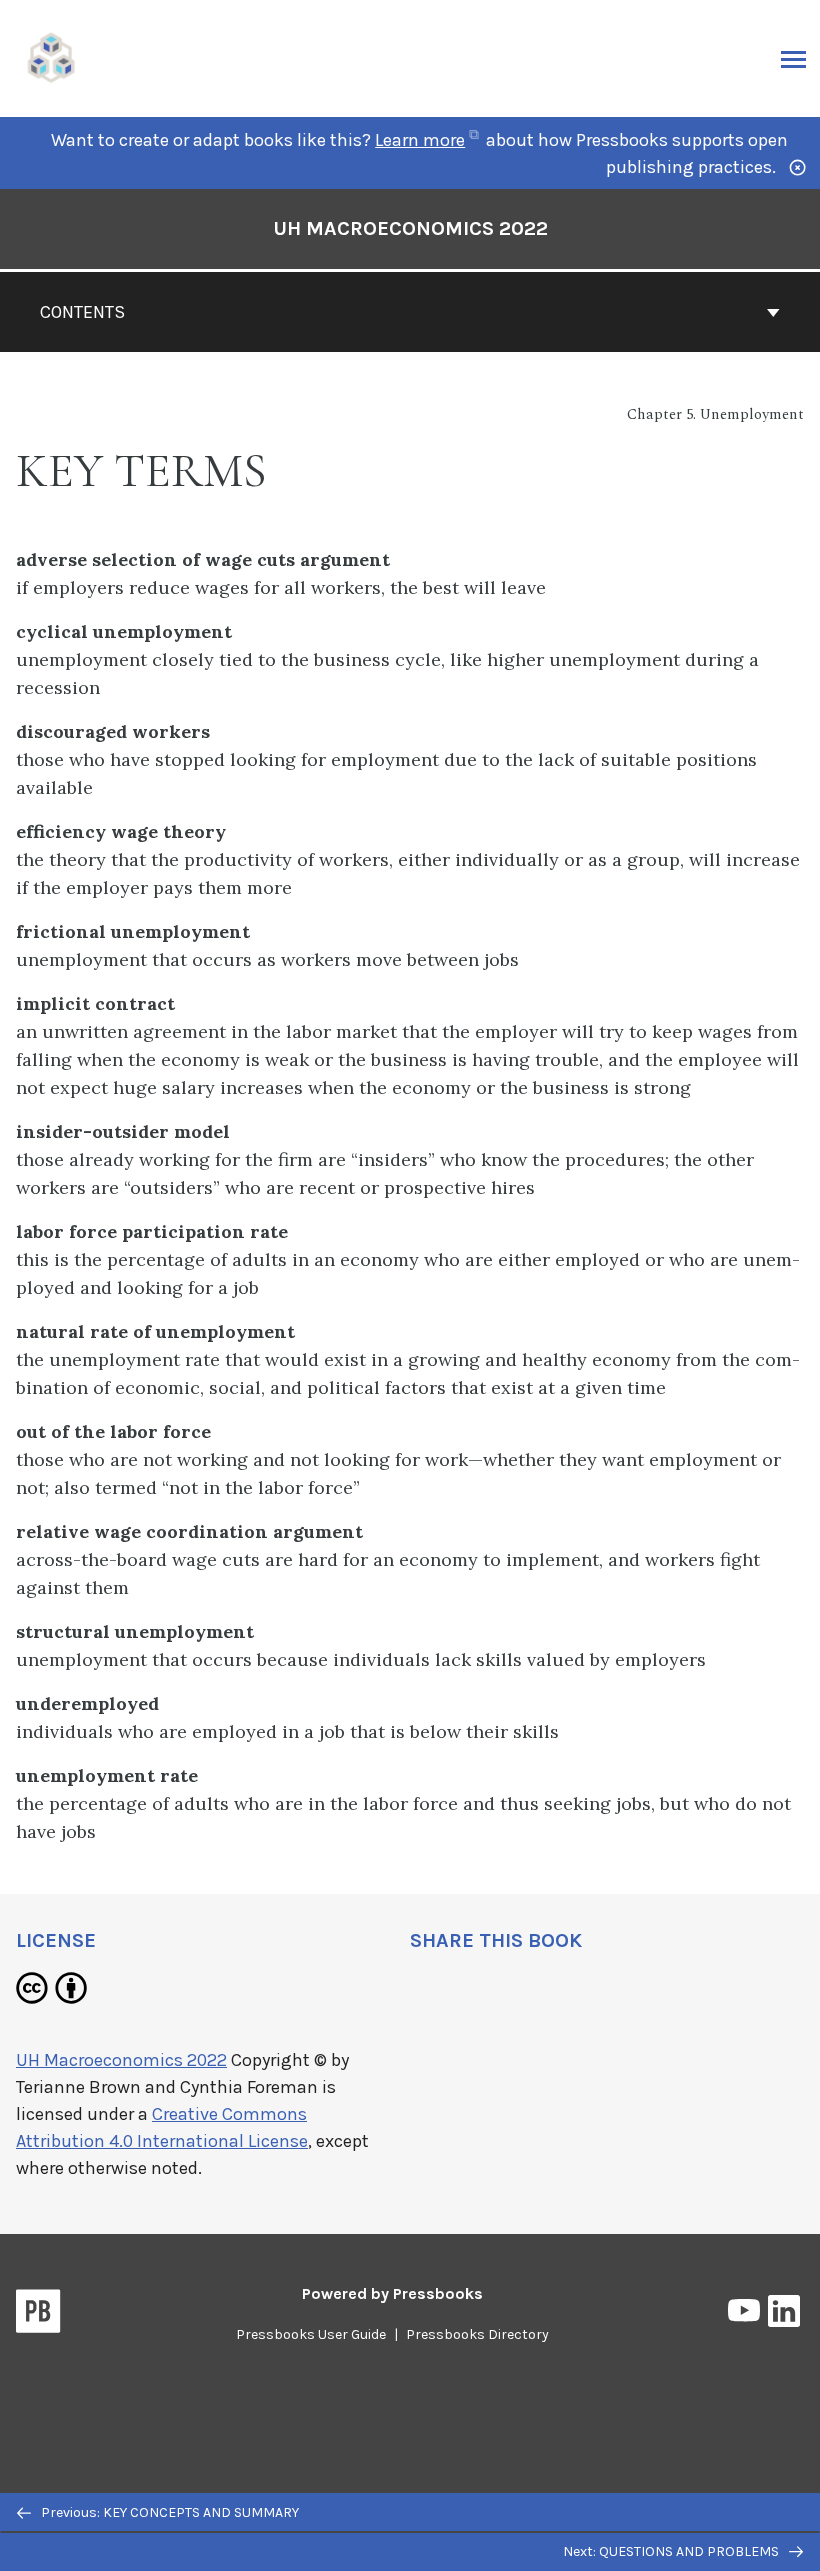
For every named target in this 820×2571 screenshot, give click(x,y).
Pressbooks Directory (477, 2334)
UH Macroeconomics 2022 (410, 228)
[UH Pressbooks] (52, 56)
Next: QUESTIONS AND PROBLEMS (672, 2551)
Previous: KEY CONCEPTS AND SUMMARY (168, 2512)
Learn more (428, 140)
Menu (791, 59)
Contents (82, 312)
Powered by (392, 2293)
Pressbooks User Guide (311, 2334)
